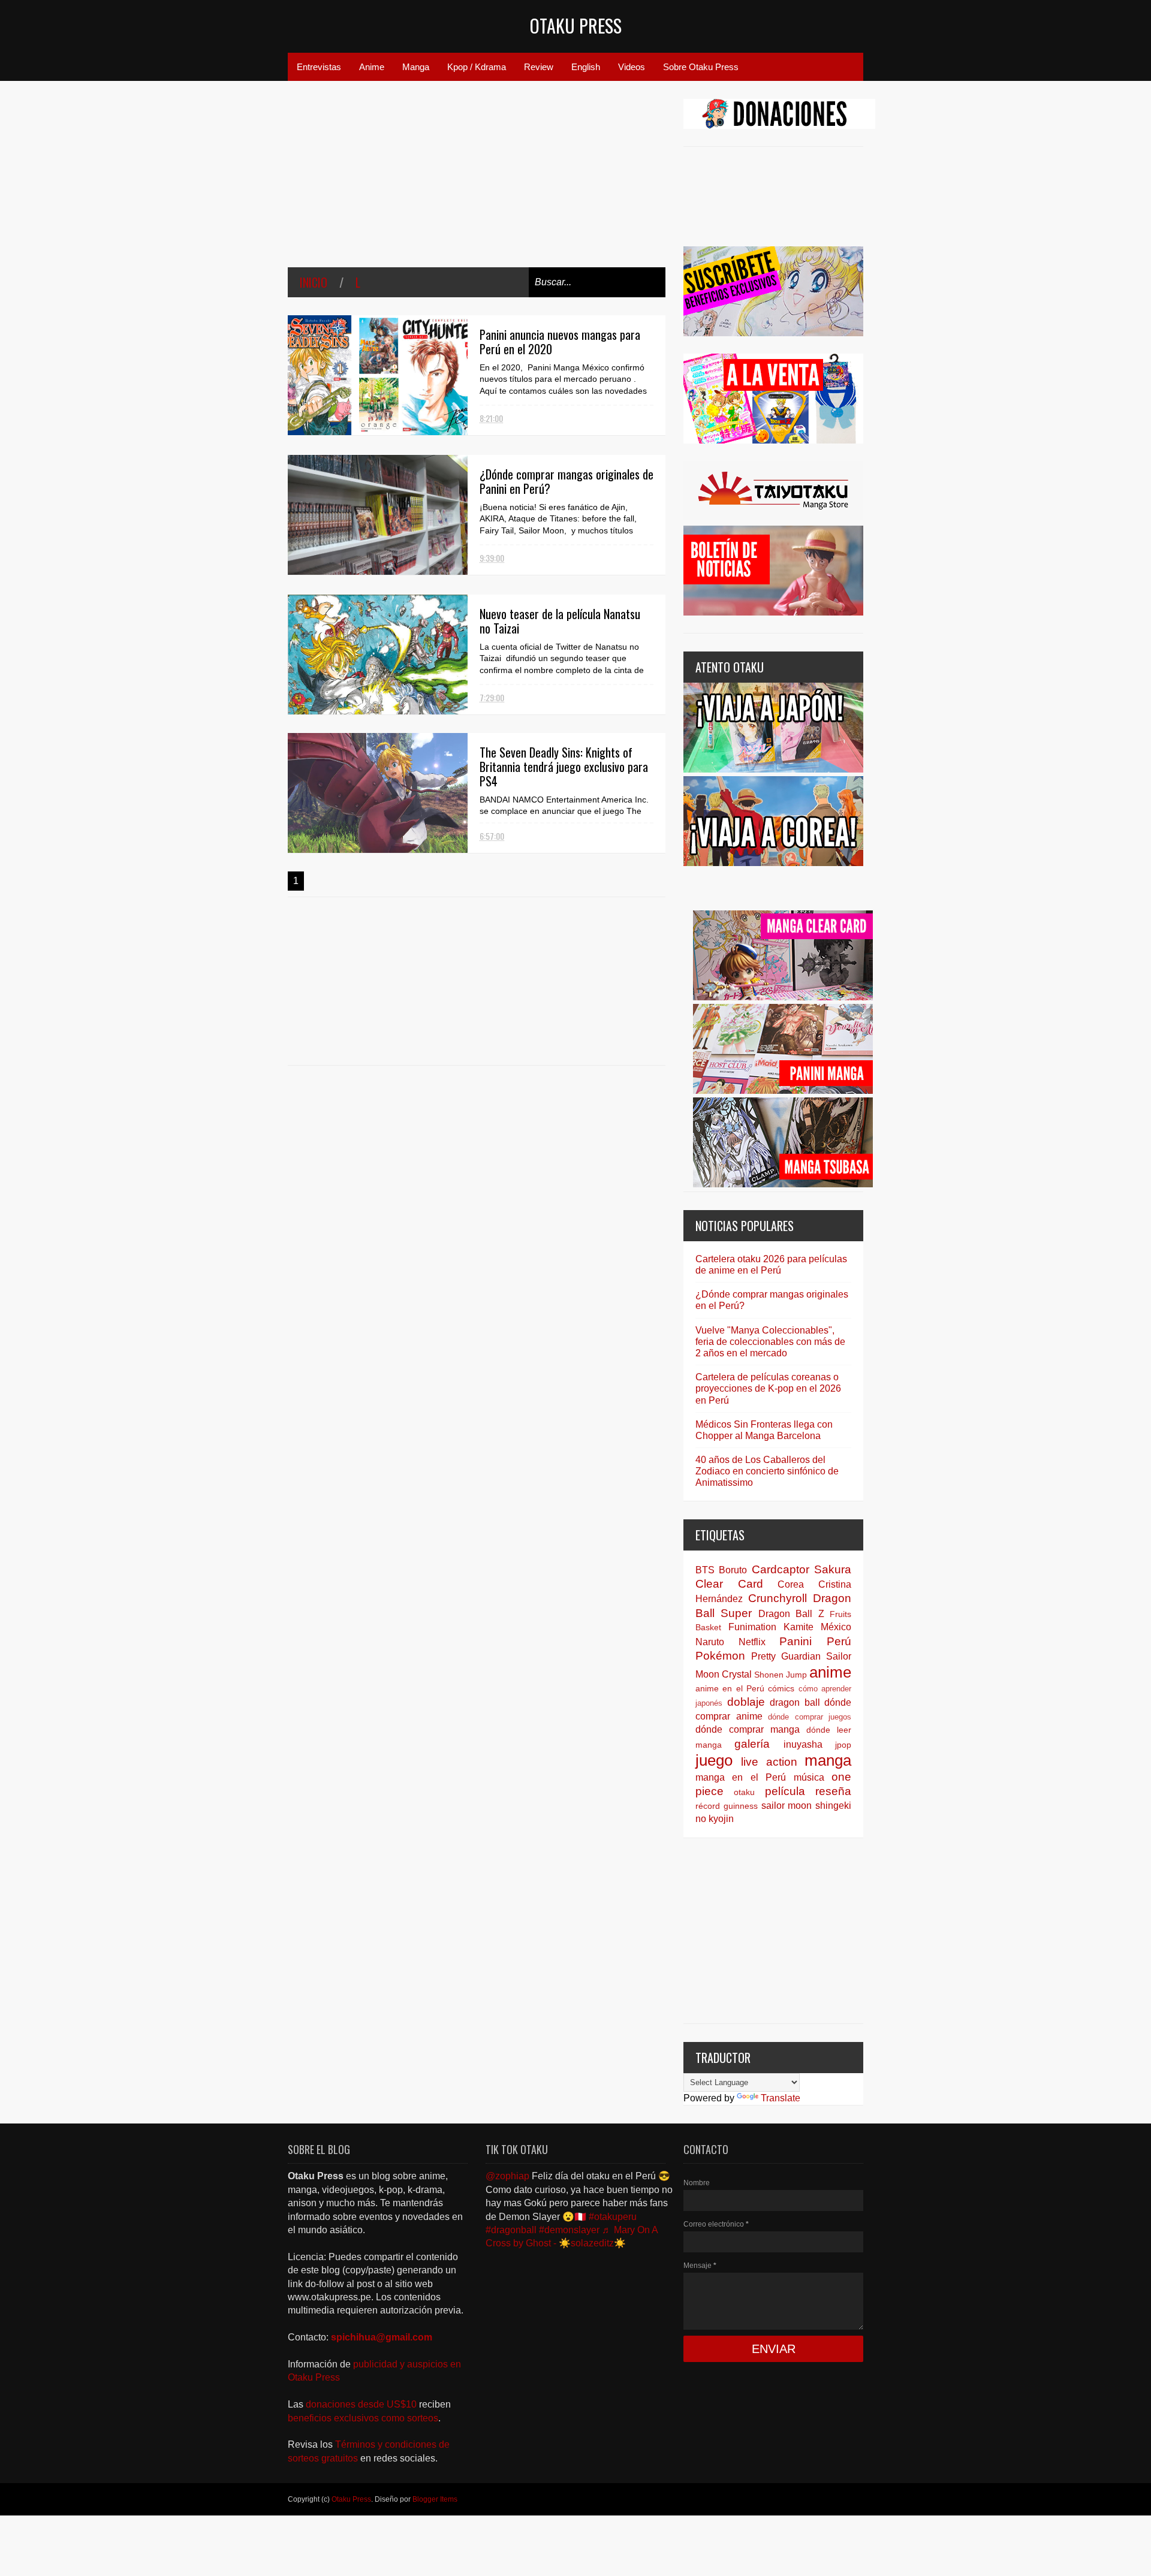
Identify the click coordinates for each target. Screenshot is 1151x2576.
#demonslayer (569, 2230)
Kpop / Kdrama (477, 67)
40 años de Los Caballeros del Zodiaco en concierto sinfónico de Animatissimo (767, 1471)
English (586, 67)
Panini (796, 1641)
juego (714, 1760)
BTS (705, 1570)
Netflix (752, 1642)
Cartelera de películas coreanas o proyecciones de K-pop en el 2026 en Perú (768, 1388)
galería (752, 1744)
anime (830, 1672)
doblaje (746, 1702)
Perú (839, 1641)
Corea (791, 1584)
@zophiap (507, 2176)
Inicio (314, 282)
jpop (843, 1745)
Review (539, 67)
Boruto (733, 1570)
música (809, 1777)
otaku (744, 1792)
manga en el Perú (741, 1777)
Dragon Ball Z (791, 1614)
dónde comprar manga (748, 1729)
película (785, 1791)
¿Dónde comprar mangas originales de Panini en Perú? (567, 481)
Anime (372, 67)
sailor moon (787, 1806)
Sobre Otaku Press (701, 67)
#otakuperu (613, 2217)
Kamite (799, 1627)
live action (769, 1762)
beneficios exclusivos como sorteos (363, 2418)
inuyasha (803, 1744)
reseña (833, 1791)
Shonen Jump (781, 1675)
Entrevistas (319, 67)
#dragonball (511, 2230)
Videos (632, 67)
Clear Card (729, 1584)
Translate (781, 2098)
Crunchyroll (778, 1598)
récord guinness (727, 1806)
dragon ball (795, 1702)
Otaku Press (576, 25)
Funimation (752, 1627)
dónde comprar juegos (810, 1717)
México (836, 1627)
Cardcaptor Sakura (802, 1569)
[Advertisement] (477, 183)
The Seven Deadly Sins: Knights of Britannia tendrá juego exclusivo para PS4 (564, 767)
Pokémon (720, 1656)
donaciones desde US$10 (362, 2404)
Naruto (710, 1642)
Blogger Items (435, 2499)
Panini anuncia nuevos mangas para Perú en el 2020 (560, 342)
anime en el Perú (730, 1688)
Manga (416, 67)
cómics (781, 1688)
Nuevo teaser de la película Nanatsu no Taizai (560, 621)
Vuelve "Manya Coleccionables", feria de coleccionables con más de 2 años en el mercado (770, 1342)
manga (828, 1760)
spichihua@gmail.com (382, 2337)
